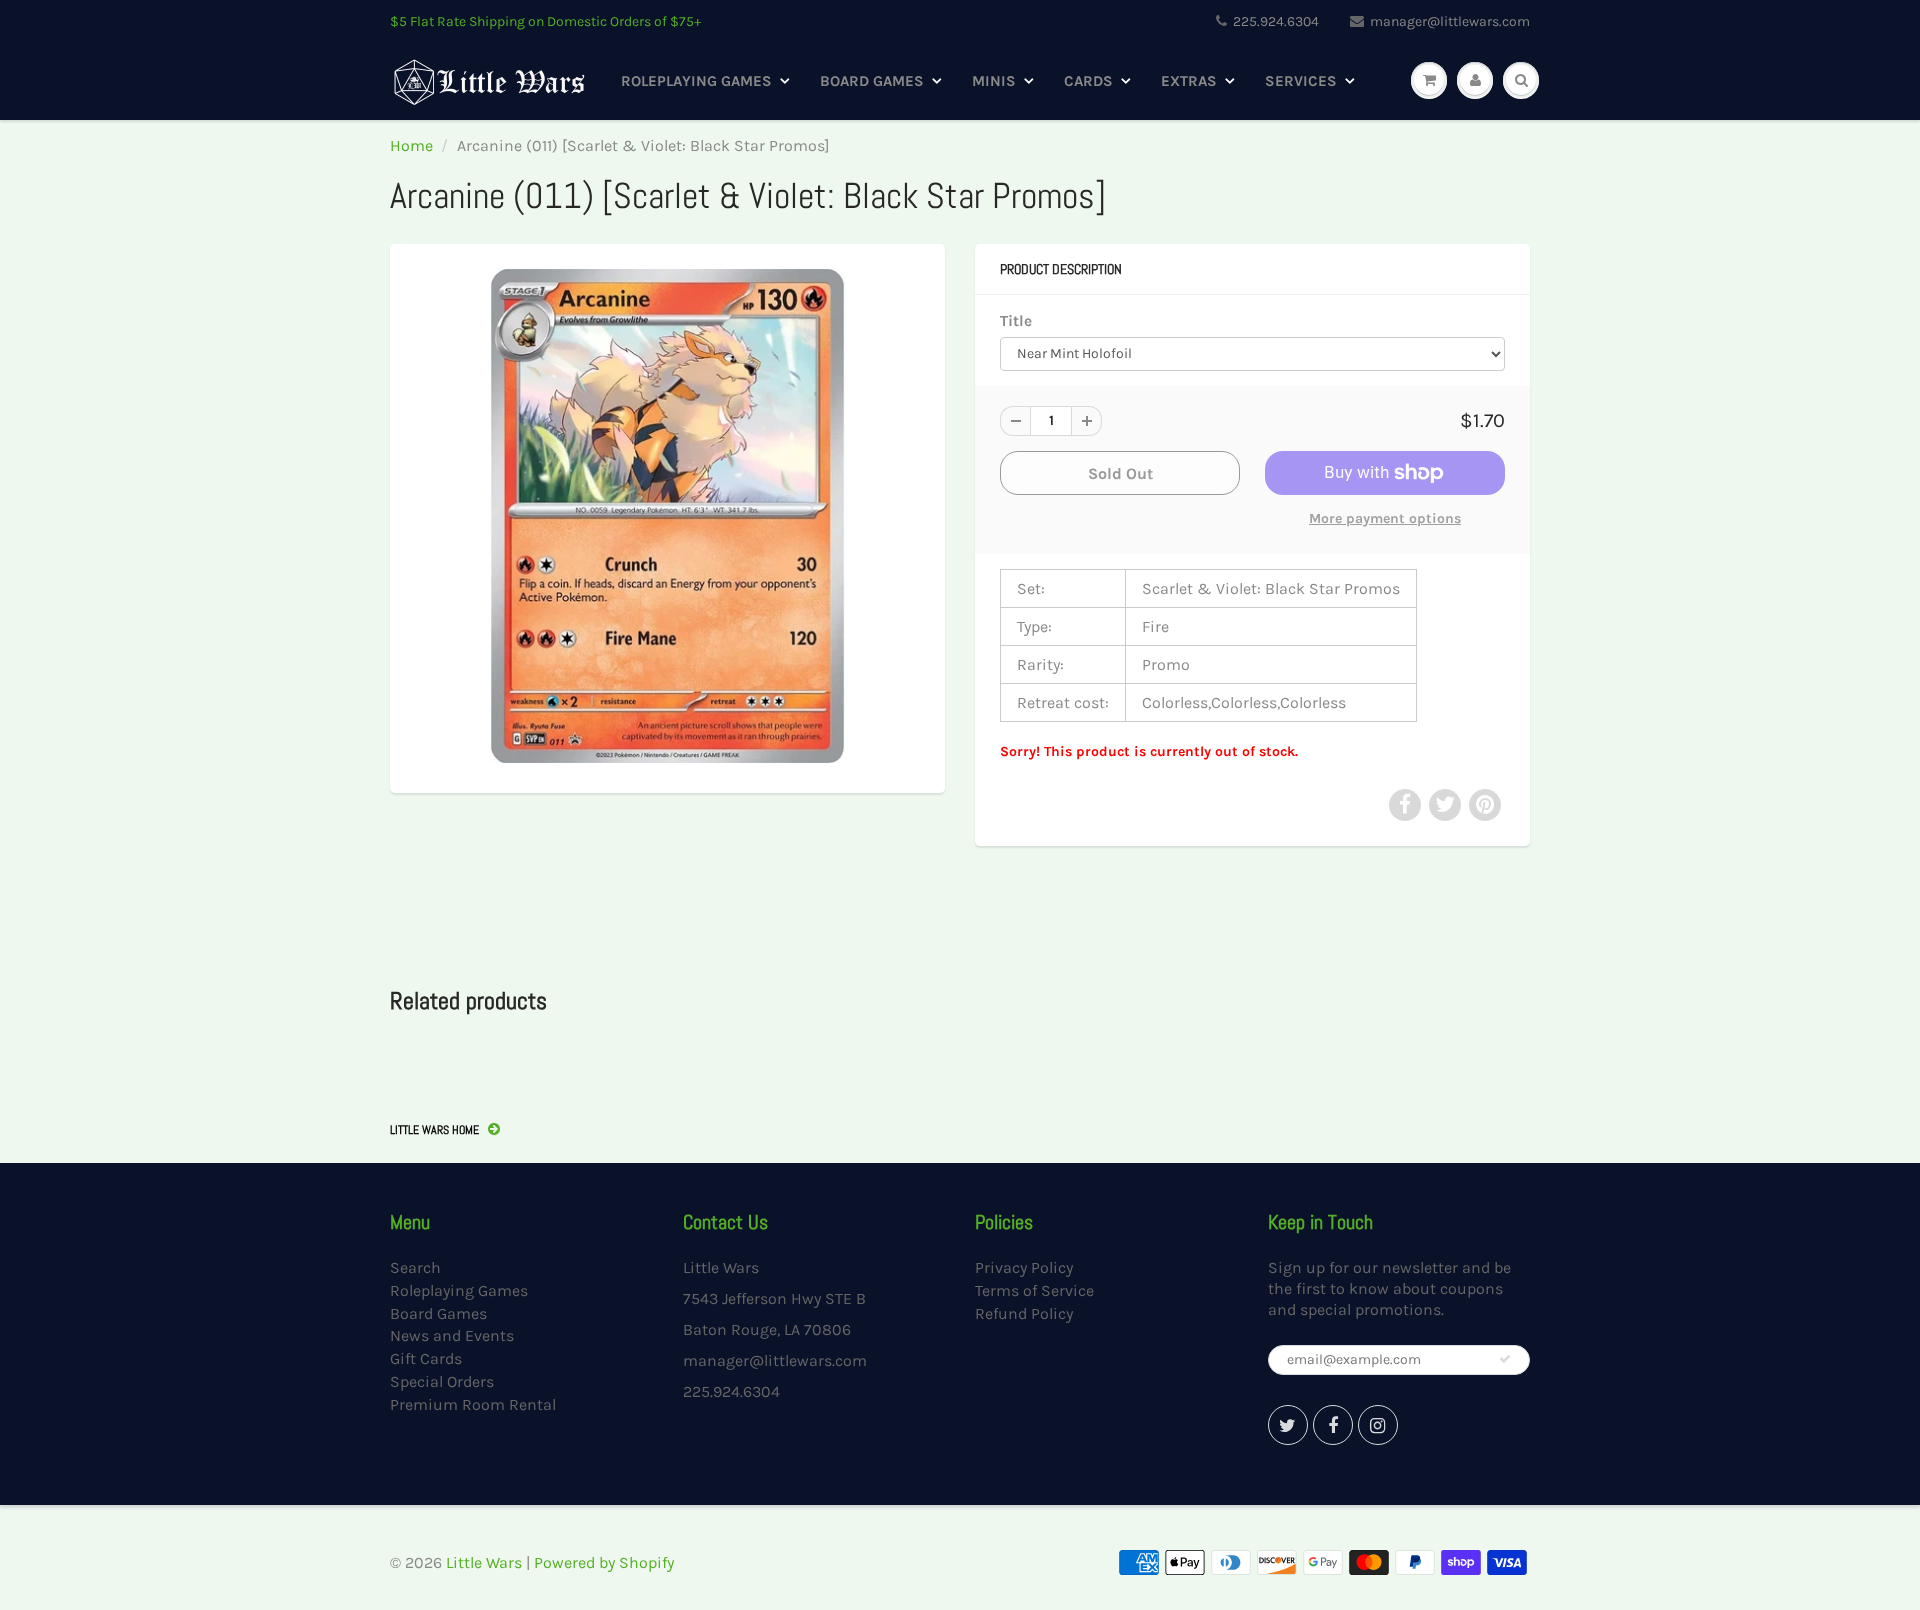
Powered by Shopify (604, 1562)
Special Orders (442, 1381)
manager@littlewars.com (1450, 21)
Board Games (872, 81)
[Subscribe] (1505, 1359)
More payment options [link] (1385, 518)
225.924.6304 (1276, 21)
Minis (994, 81)
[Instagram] (1378, 1425)
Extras (1189, 81)
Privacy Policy (1024, 1267)
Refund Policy (1024, 1313)
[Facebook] (1333, 1425)
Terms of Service (1034, 1290)
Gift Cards (426, 1358)
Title (1016, 321)
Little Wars (484, 1562)
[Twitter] (1288, 1425)
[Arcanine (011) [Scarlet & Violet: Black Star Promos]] (667, 516)
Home (411, 145)
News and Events (452, 1335)
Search (415, 1267)
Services (1301, 81)
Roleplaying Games (696, 81)
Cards (1088, 81)
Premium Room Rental (473, 1404)
